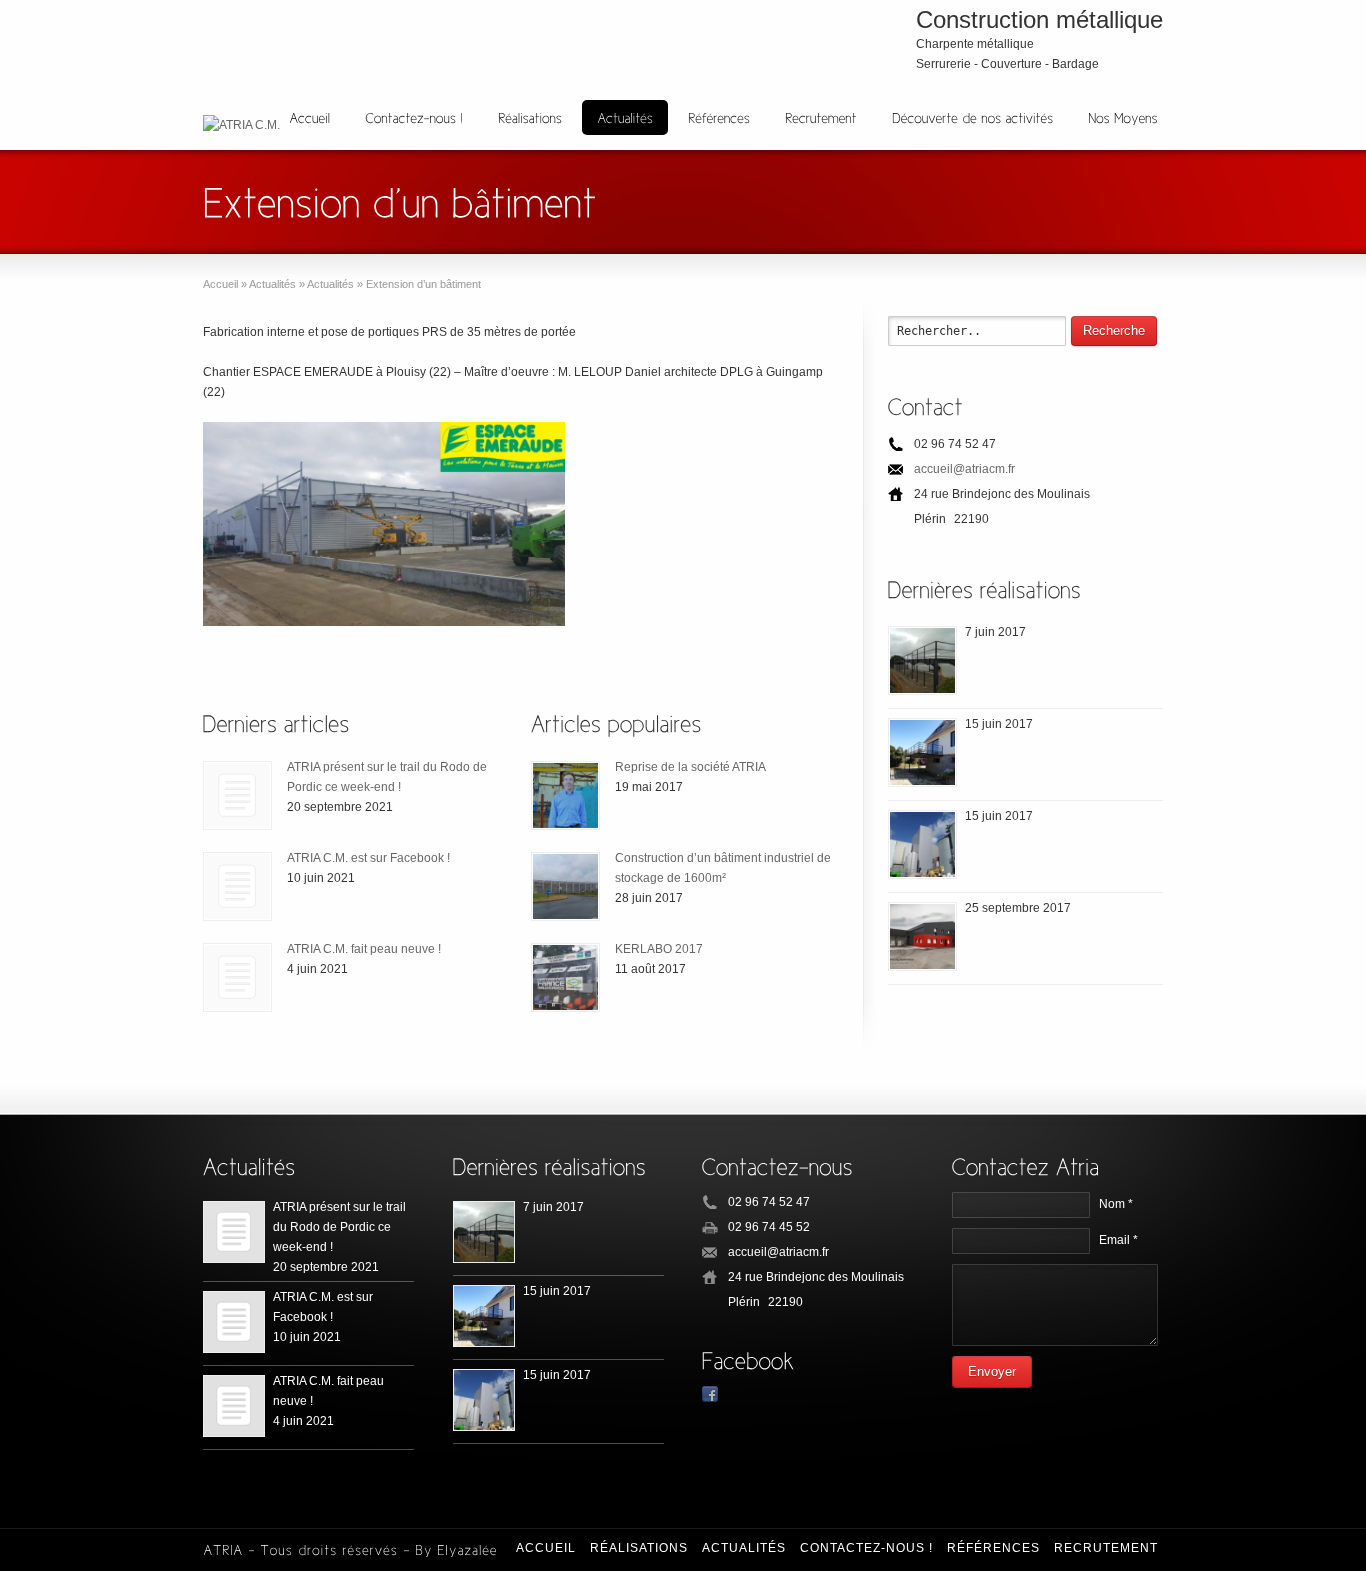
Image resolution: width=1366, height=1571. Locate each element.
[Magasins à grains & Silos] (922, 844)
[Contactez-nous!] (414, 117)
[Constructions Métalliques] (922, 660)
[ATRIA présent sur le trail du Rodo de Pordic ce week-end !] (237, 795)
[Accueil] (309, 117)
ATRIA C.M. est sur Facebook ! (368, 858)
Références (993, 1548)
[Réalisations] (530, 117)
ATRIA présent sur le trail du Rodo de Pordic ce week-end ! (339, 1227)
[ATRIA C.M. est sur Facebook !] (237, 886)
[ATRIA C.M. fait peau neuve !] (237, 977)
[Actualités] (625, 117)
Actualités (744, 1548)
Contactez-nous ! (866, 1548)
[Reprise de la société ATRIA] (565, 795)
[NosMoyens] (1123, 117)
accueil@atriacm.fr (964, 469)
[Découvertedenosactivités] (972, 117)
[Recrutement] (821, 117)
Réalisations (639, 1548)
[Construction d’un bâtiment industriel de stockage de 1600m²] (565, 886)
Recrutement (1106, 1548)
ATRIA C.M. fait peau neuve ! (364, 949)
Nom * (1116, 1204)
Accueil (546, 1548)
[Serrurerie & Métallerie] (922, 752)
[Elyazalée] (467, 1548)
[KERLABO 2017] (565, 977)
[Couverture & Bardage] (922, 936)
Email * (1118, 1240)
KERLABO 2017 (659, 949)
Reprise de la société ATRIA (690, 767)
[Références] (719, 117)
